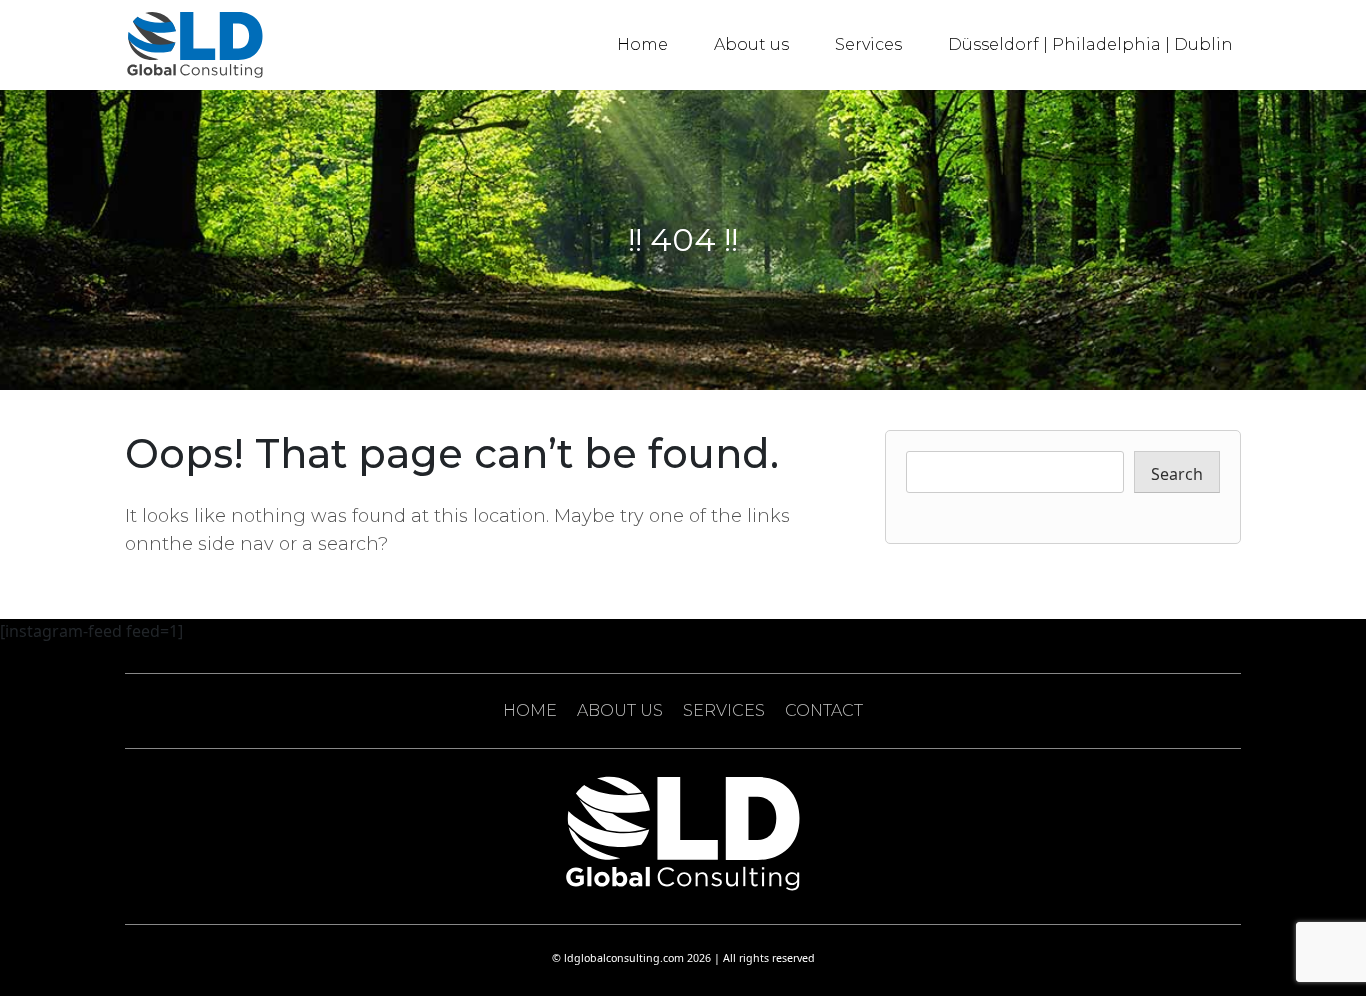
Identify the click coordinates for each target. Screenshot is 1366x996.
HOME (530, 710)
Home (642, 44)
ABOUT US (620, 710)
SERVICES (724, 710)
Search (1177, 474)
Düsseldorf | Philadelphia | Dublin (1090, 44)
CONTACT (824, 710)
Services (868, 44)
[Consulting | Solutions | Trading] (195, 45)
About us (751, 44)
